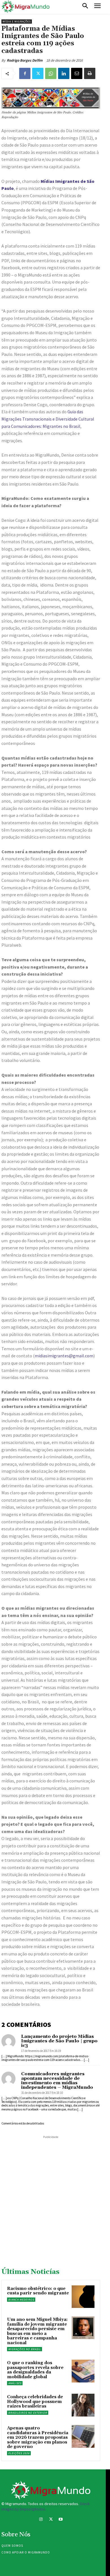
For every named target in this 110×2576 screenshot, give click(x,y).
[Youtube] (61, 2520)
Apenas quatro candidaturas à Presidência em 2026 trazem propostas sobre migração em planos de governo (38, 2437)
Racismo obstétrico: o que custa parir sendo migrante (38, 2291)
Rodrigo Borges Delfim (25, 60)
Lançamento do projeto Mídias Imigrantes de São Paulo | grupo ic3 (59, 2041)
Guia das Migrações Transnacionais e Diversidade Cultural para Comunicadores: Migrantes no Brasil (48, 419)
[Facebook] (25, 73)
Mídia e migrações (17, 22)
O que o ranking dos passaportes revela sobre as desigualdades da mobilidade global (35, 2370)
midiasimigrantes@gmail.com (64, 1356)
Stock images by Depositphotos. (46, 2507)
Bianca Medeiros (21, 2300)
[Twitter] (38, 73)
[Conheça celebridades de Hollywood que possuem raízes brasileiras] (83, 2405)
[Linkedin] (64, 73)
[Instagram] (41, 2520)
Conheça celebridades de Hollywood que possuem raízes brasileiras (35, 2402)
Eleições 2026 (19, 2453)
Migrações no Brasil (25, 2349)
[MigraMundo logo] (25, 7)
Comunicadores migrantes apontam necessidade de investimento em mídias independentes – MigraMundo (57, 2081)
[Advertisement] (55, 2195)
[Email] (77, 73)
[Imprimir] (90, 73)
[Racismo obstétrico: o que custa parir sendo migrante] (83, 2297)
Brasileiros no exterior (28, 2413)
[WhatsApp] (51, 73)
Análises (15, 2383)
